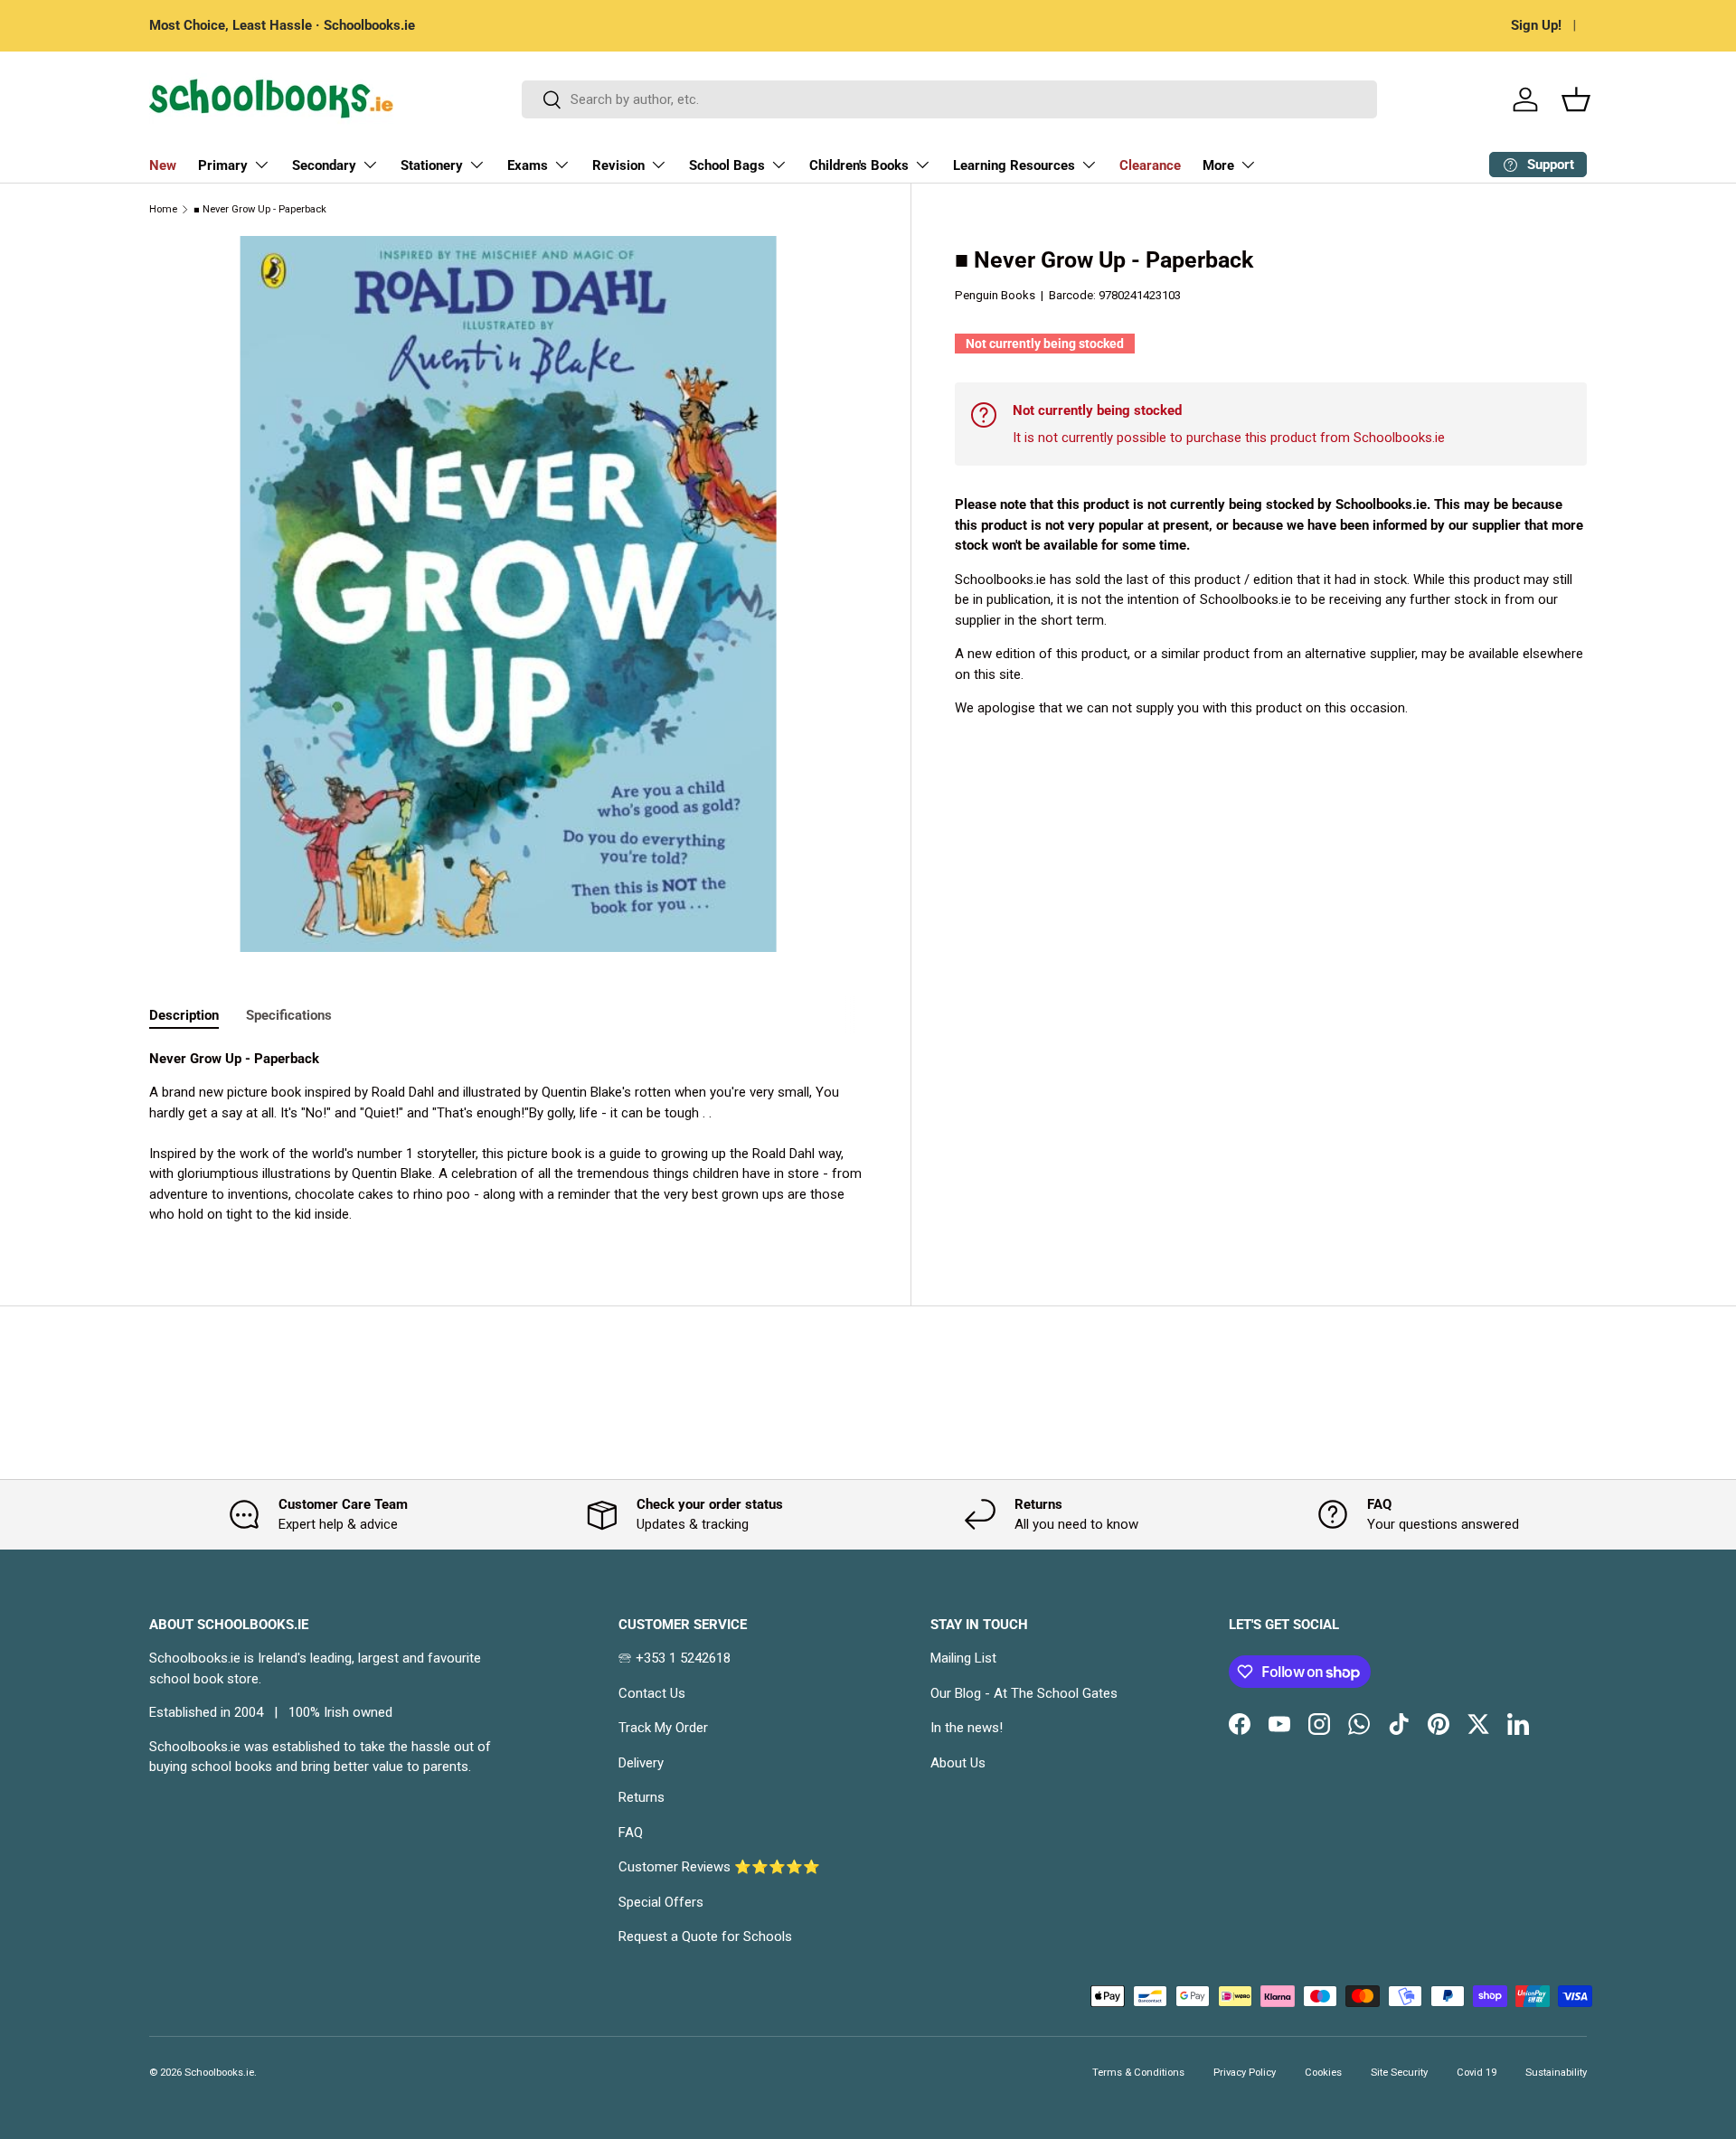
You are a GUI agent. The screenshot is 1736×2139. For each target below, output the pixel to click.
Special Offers (661, 1902)
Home (163, 209)
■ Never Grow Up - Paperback (260, 209)
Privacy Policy (1245, 2073)
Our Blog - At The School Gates (1024, 1693)
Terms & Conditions (1138, 2073)
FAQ (631, 1833)
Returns (642, 1797)
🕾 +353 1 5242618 (675, 1658)
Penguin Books (995, 295)
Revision (618, 165)
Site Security (1399, 2073)
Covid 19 (1477, 2073)
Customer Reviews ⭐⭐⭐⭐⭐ (719, 1867)
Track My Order (663, 1728)
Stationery (432, 165)
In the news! (967, 1728)
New (163, 165)
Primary (223, 165)
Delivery (641, 1763)
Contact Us (652, 1693)
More (1218, 165)
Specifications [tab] (289, 1015)
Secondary (324, 165)
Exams (528, 165)
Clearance (1150, 165)
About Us (958, 1763)
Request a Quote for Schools (705, 1936)
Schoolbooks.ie (219, 2073)
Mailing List (963, 1658)
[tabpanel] (508, 1137)
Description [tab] (184, 1015)
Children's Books (859, 165)
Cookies (1323, 2073)
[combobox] (950, 99)
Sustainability (1556, 2073)
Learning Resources (1014, 165)
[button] (1576, 99)
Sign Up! (1536, 25)
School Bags (727, 165)
